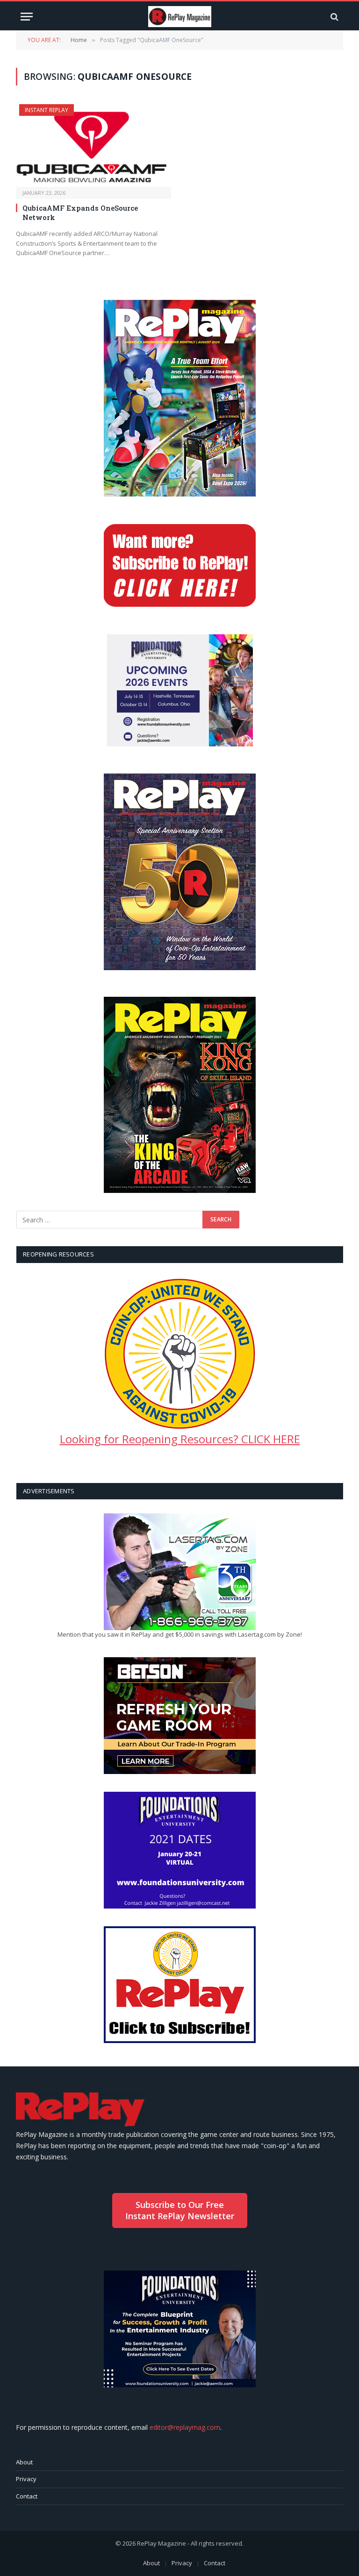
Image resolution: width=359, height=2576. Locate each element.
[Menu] (27, 17)
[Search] (334, 17)
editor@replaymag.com (185, 2427)
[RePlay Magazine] (180, 17)
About (24, 2462)
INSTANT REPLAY (47, 110)
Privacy (26, 2479)
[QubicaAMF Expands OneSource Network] (93, 145)
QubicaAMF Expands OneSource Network (80, 213)
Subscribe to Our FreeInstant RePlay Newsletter (180, 2210)
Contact (27, 2496)
